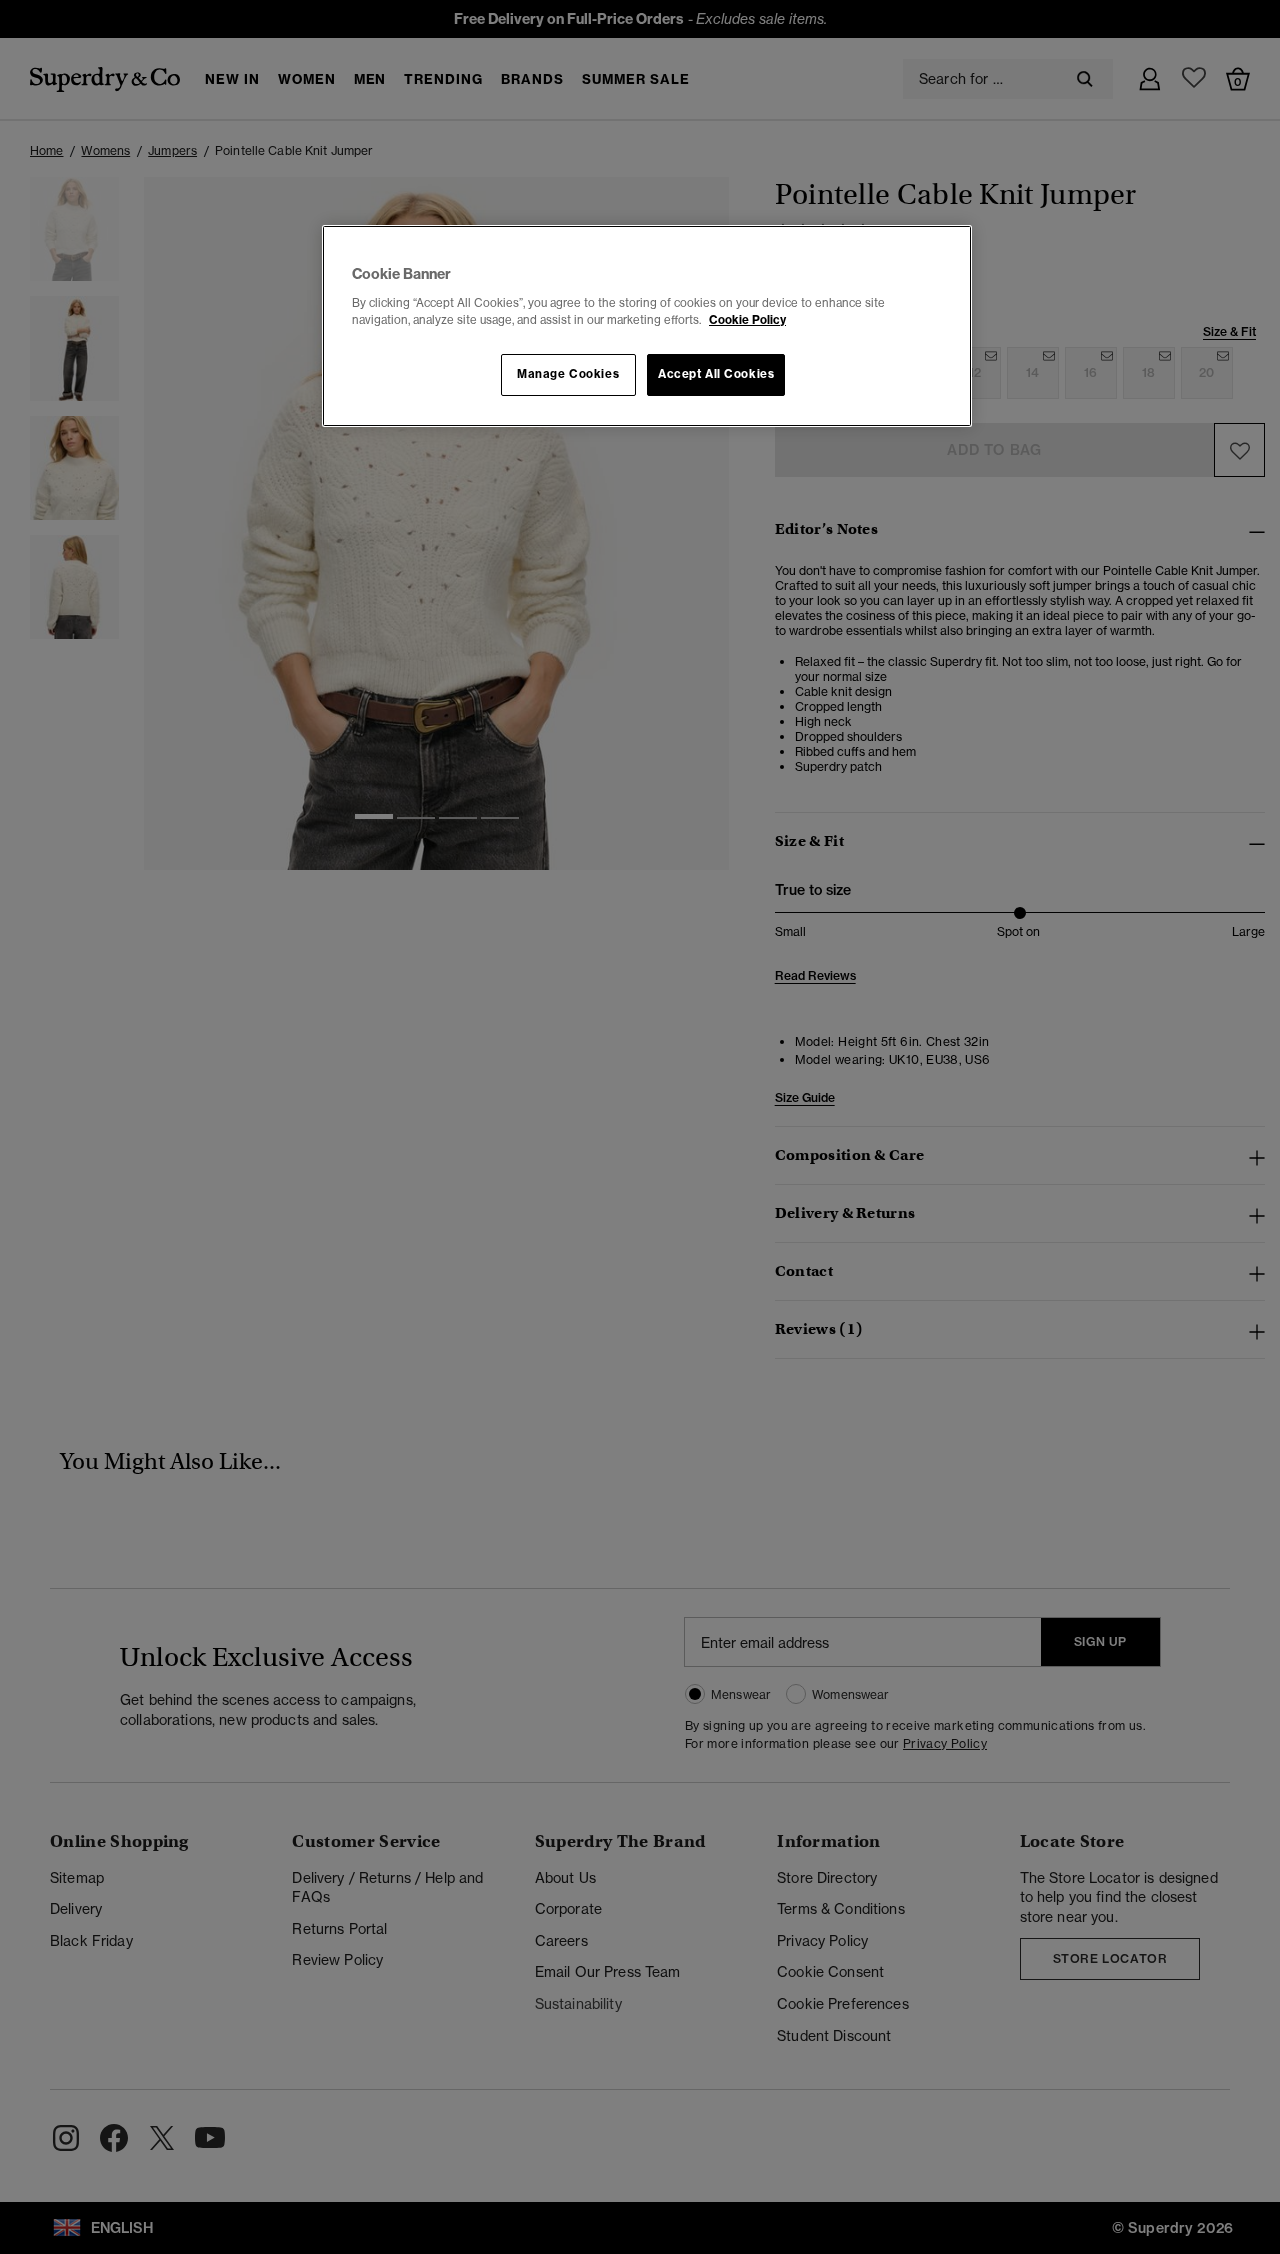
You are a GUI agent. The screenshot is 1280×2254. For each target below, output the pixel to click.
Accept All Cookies (716, 374)
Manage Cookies (568, 374)
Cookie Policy (747, 320)
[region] (647, 326)
